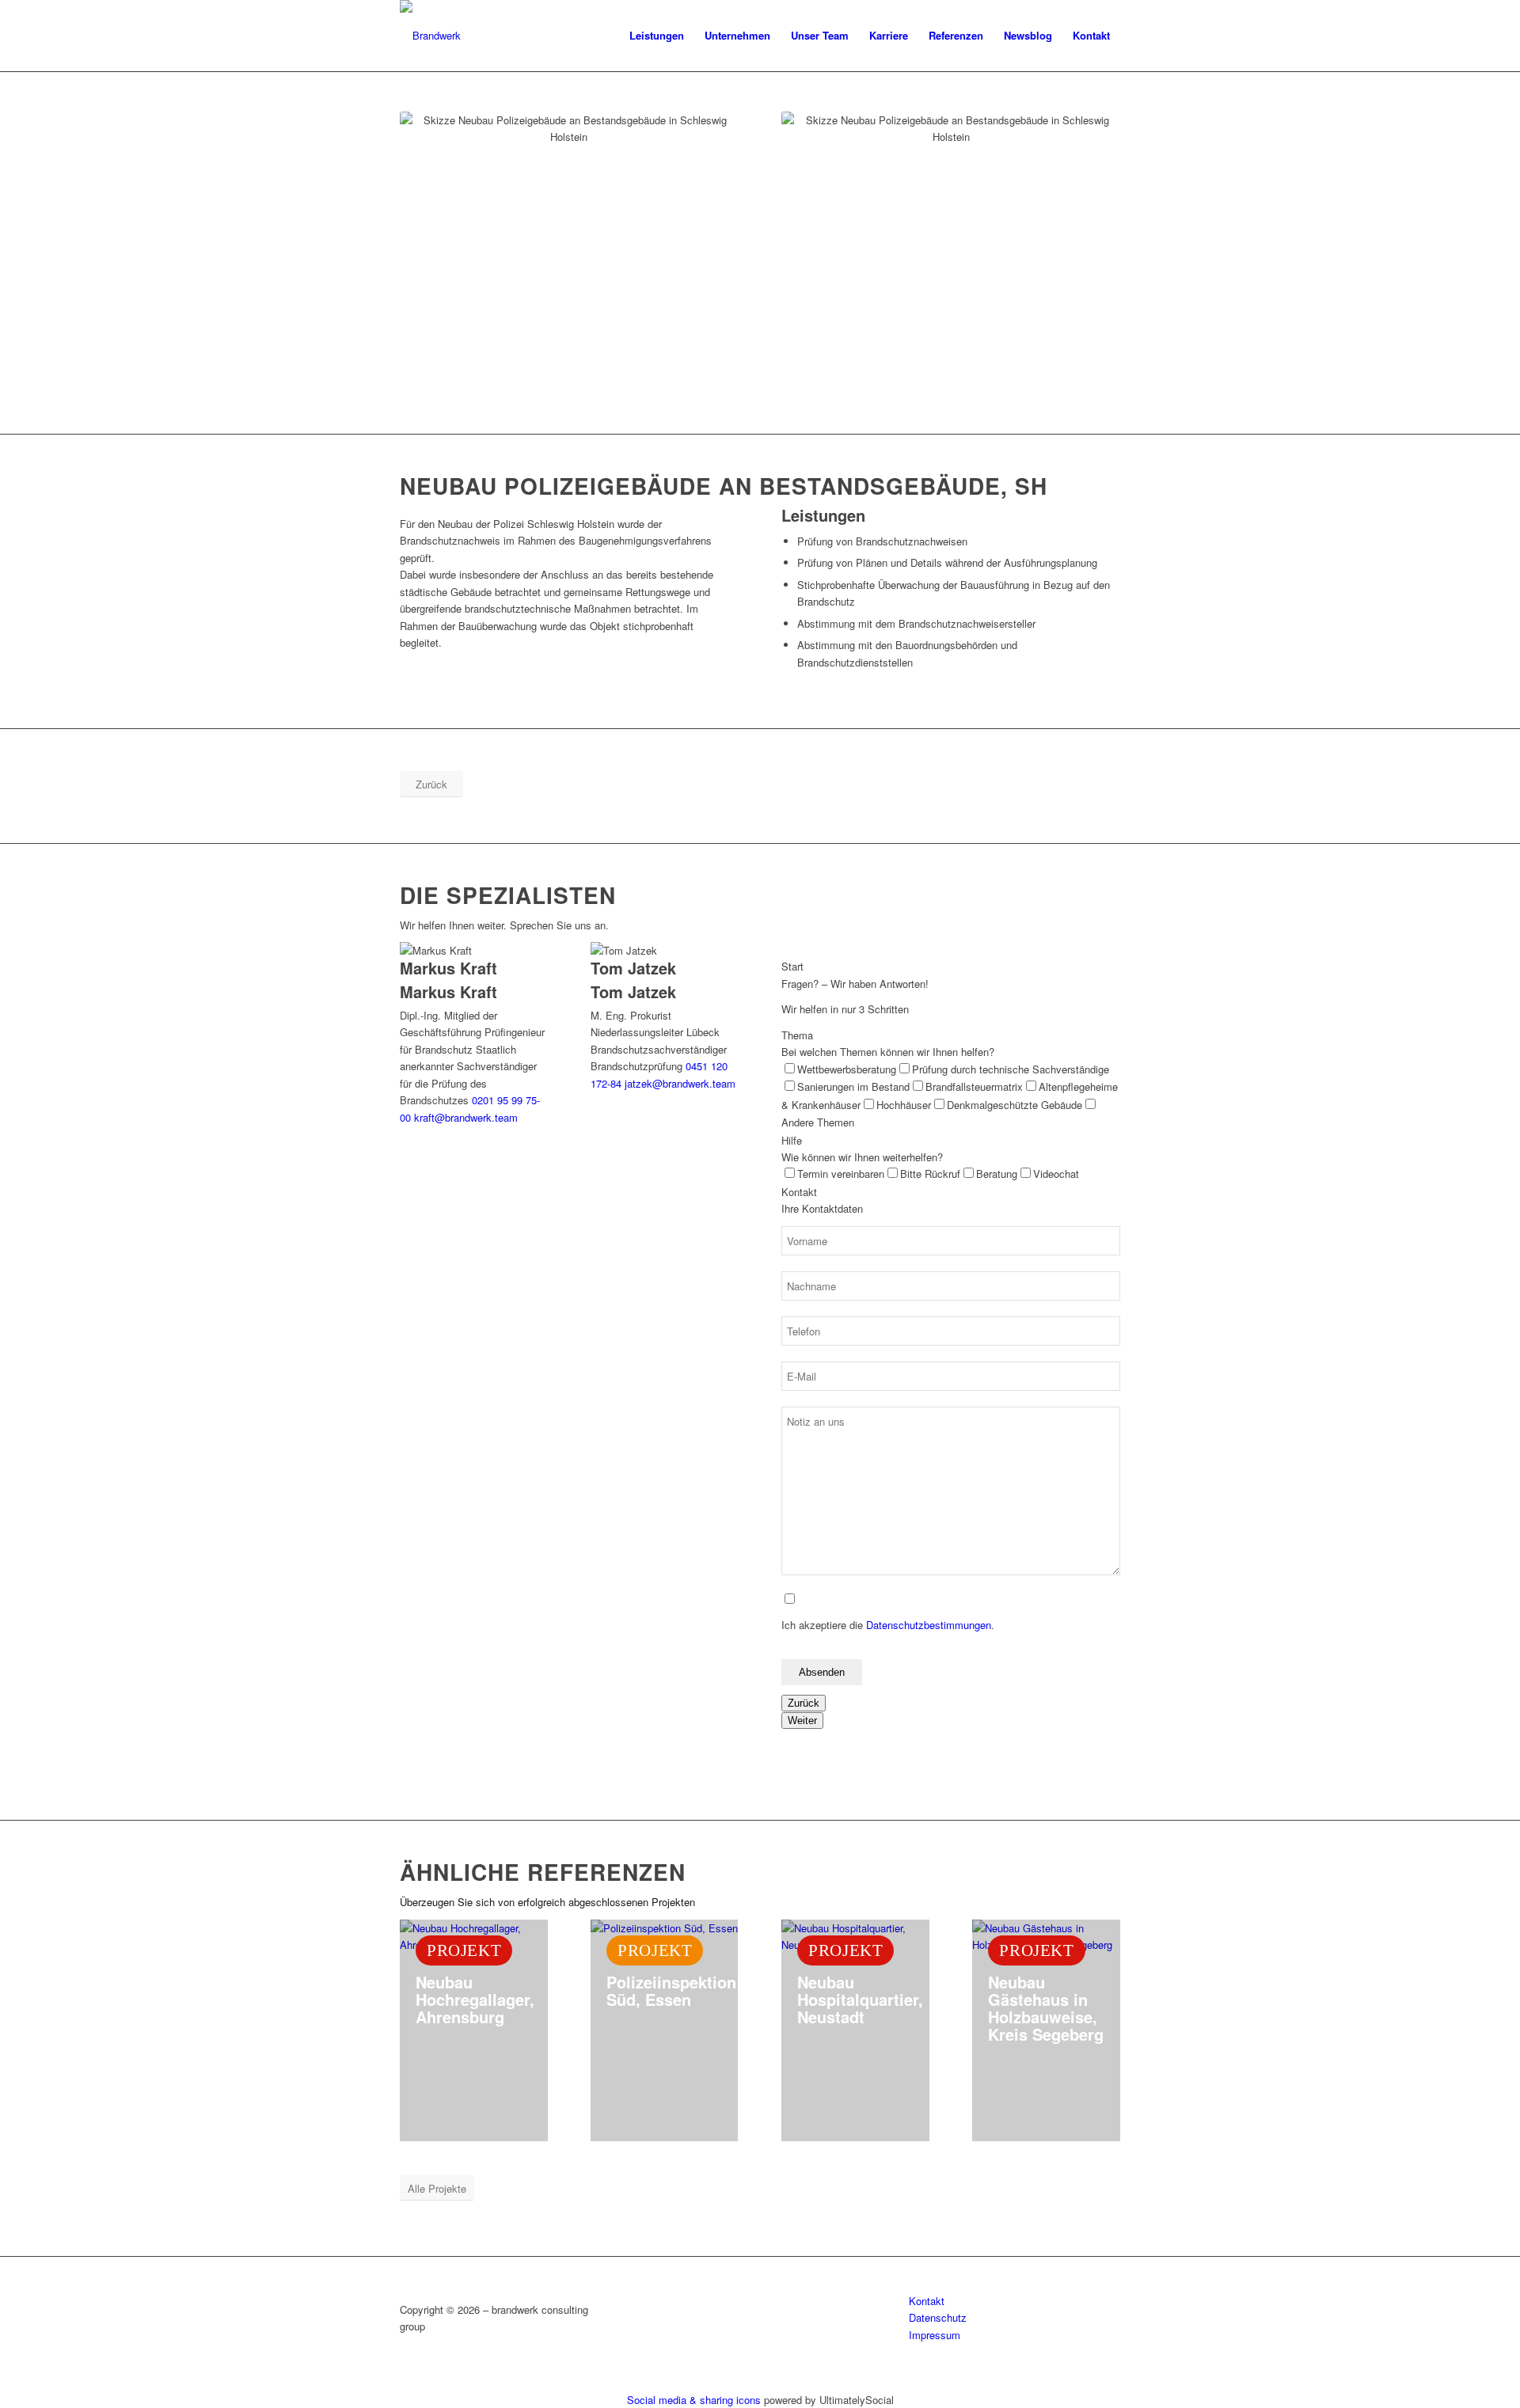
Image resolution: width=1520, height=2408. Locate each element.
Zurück (804, 1703)
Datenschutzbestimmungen (929, 1625)
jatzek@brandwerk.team (680, 1083)
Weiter (802, 1721)
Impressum (935, 2335)
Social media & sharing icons (695, 2400)
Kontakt (927, 2301)
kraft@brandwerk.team (466, 1117)
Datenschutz (938, 2317)
